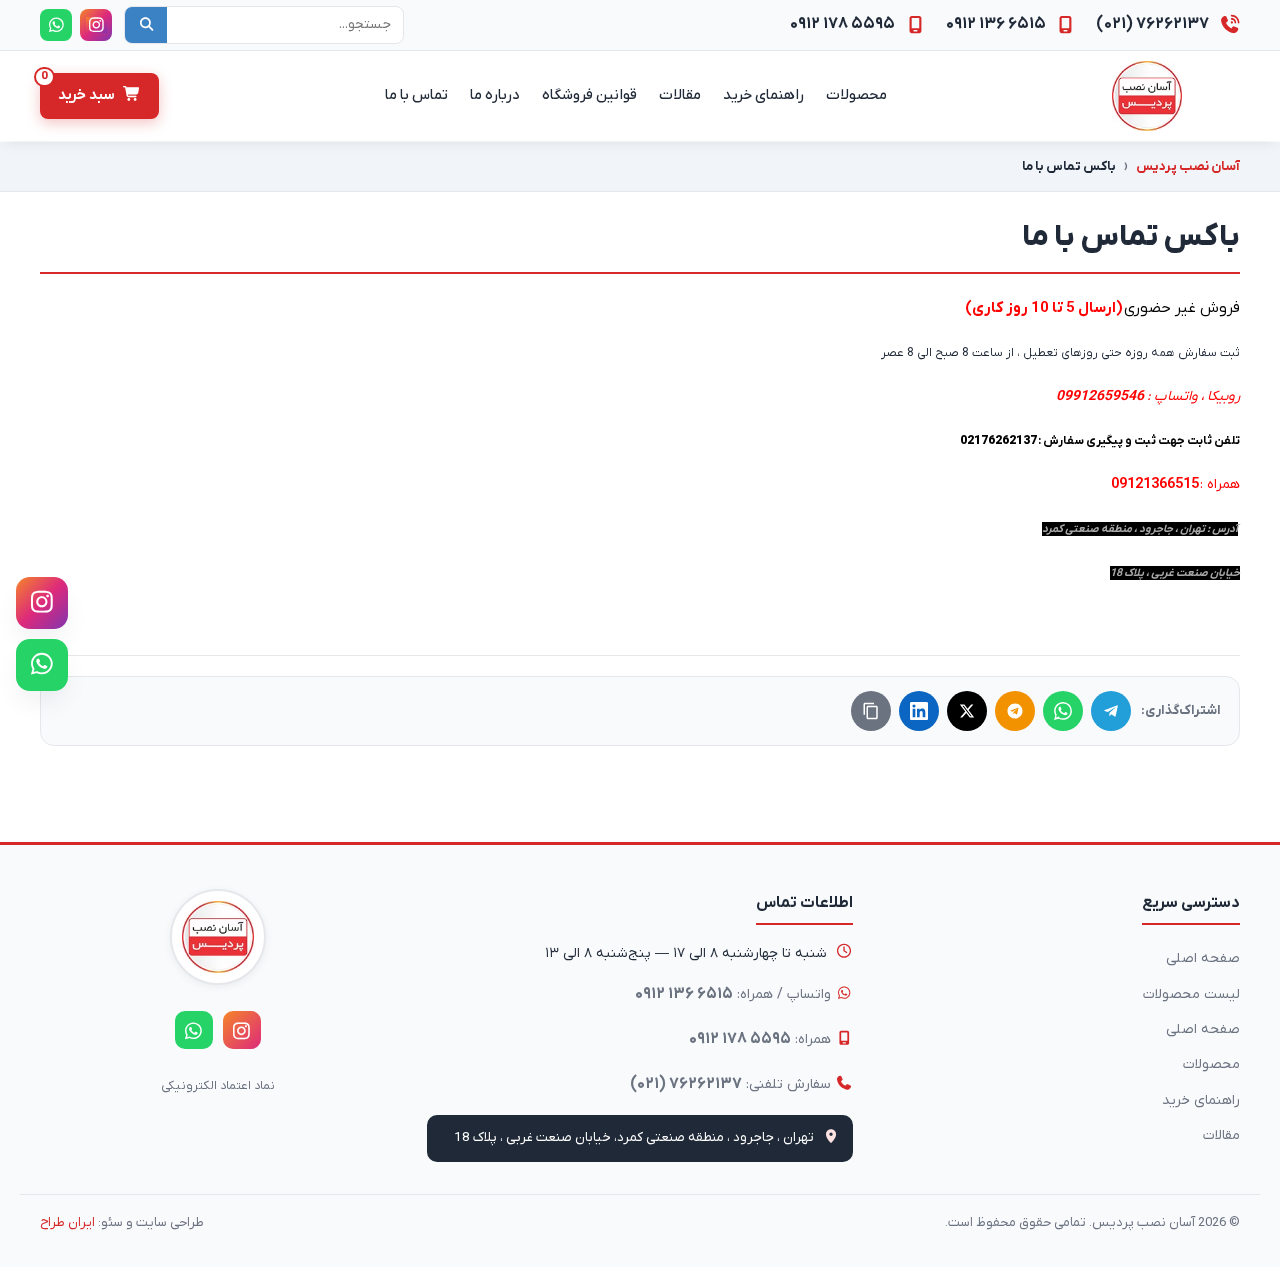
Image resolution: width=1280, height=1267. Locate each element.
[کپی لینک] (871, 711)
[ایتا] (1015, 711)
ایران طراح (67, 1222)
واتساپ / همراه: (735, 994)
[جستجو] (146, 25)
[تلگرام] (1111, 711)
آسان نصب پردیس (1188, 166)
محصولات (1211, 1064)
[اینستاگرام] (42, 603)
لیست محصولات (1191, 994)
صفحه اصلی (1203, 958)
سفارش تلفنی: (732, 1084)
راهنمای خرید (1201, 1100)
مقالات (1221, 1135)
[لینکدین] (919, 711)
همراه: (762, 1039)
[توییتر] (967, 711)
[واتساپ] (42, 665)
